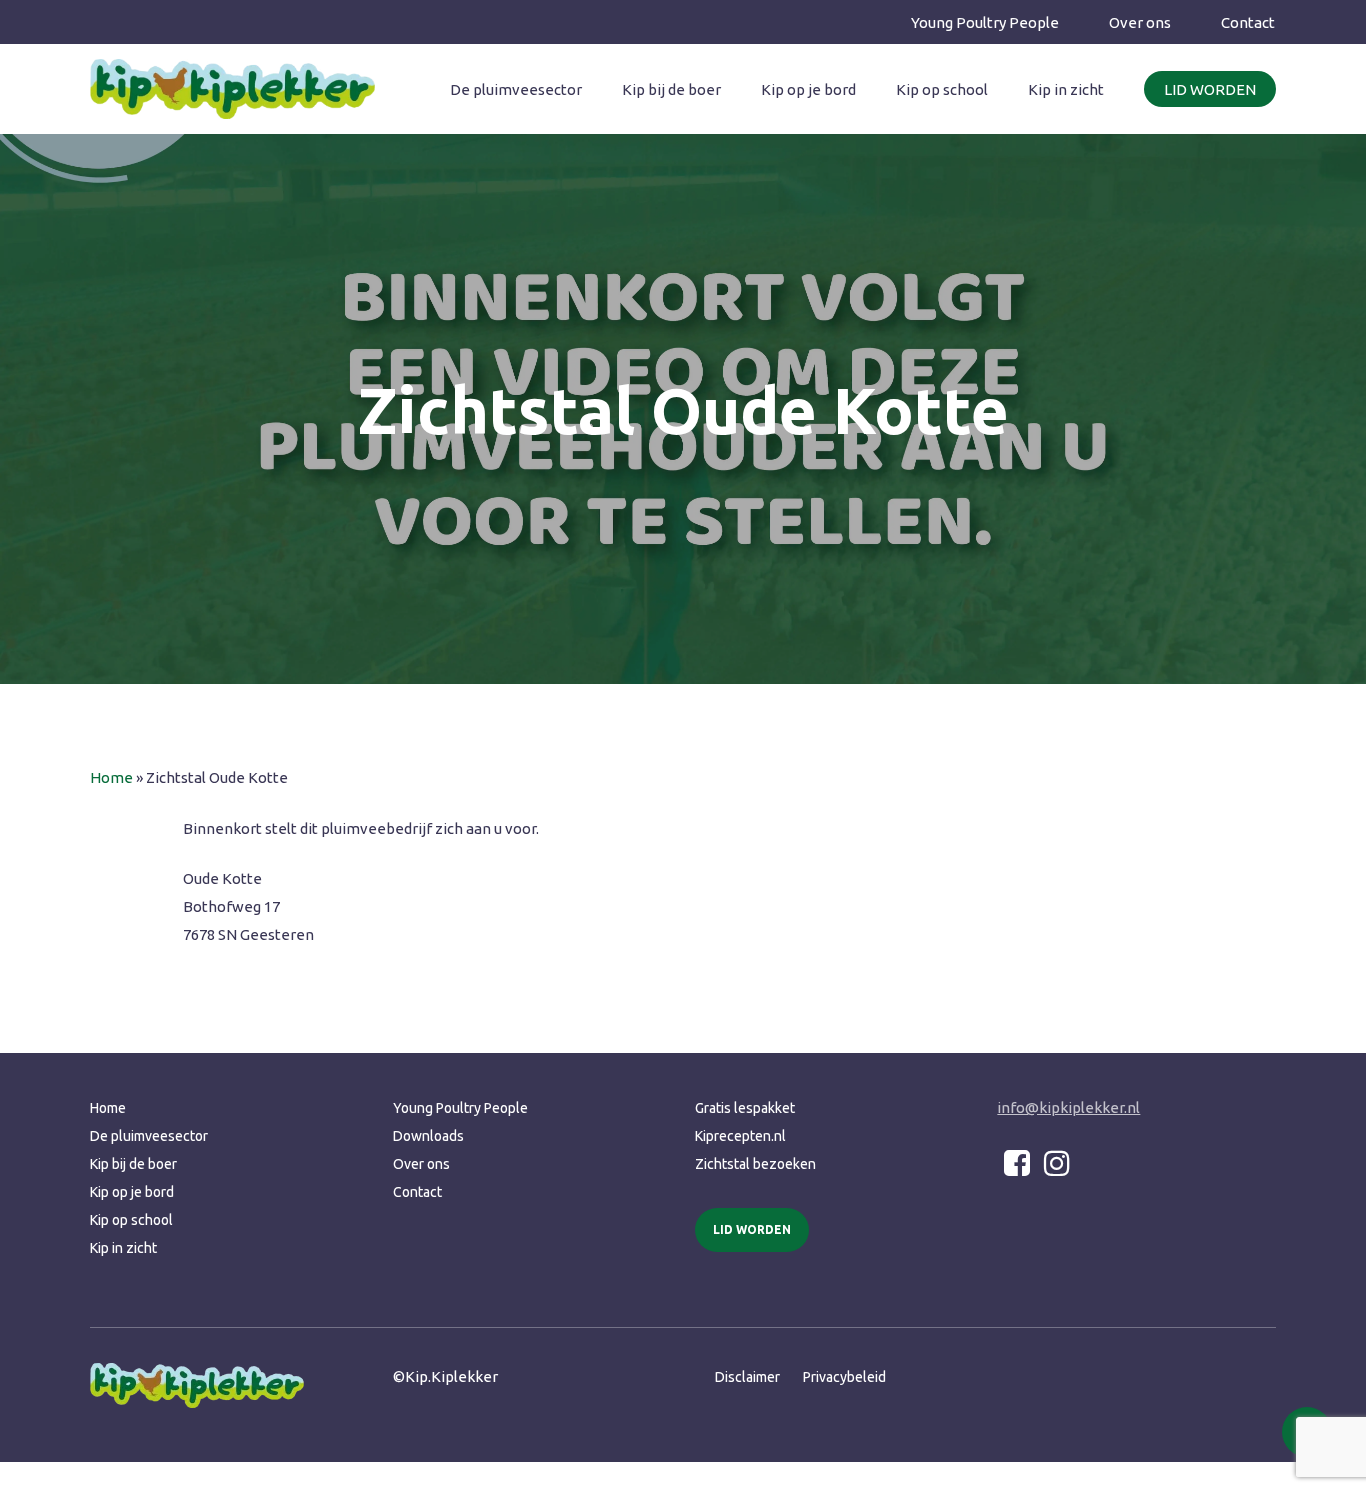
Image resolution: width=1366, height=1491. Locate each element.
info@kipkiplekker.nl (1068, 1107)
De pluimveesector (149, 1136)
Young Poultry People (460, 1108)
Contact (417, 1192)
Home (111, 777)
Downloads (428, 1136)
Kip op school (131, 1220)
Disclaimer (747, 1377)
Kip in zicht (123, 1248)
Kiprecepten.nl (740, 1136)
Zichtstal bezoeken (755, 1164)
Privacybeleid (844, 1377)
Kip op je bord (132, 1192)
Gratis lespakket (745, 1108)
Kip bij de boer (133, 1164)
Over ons (421, 1164)
